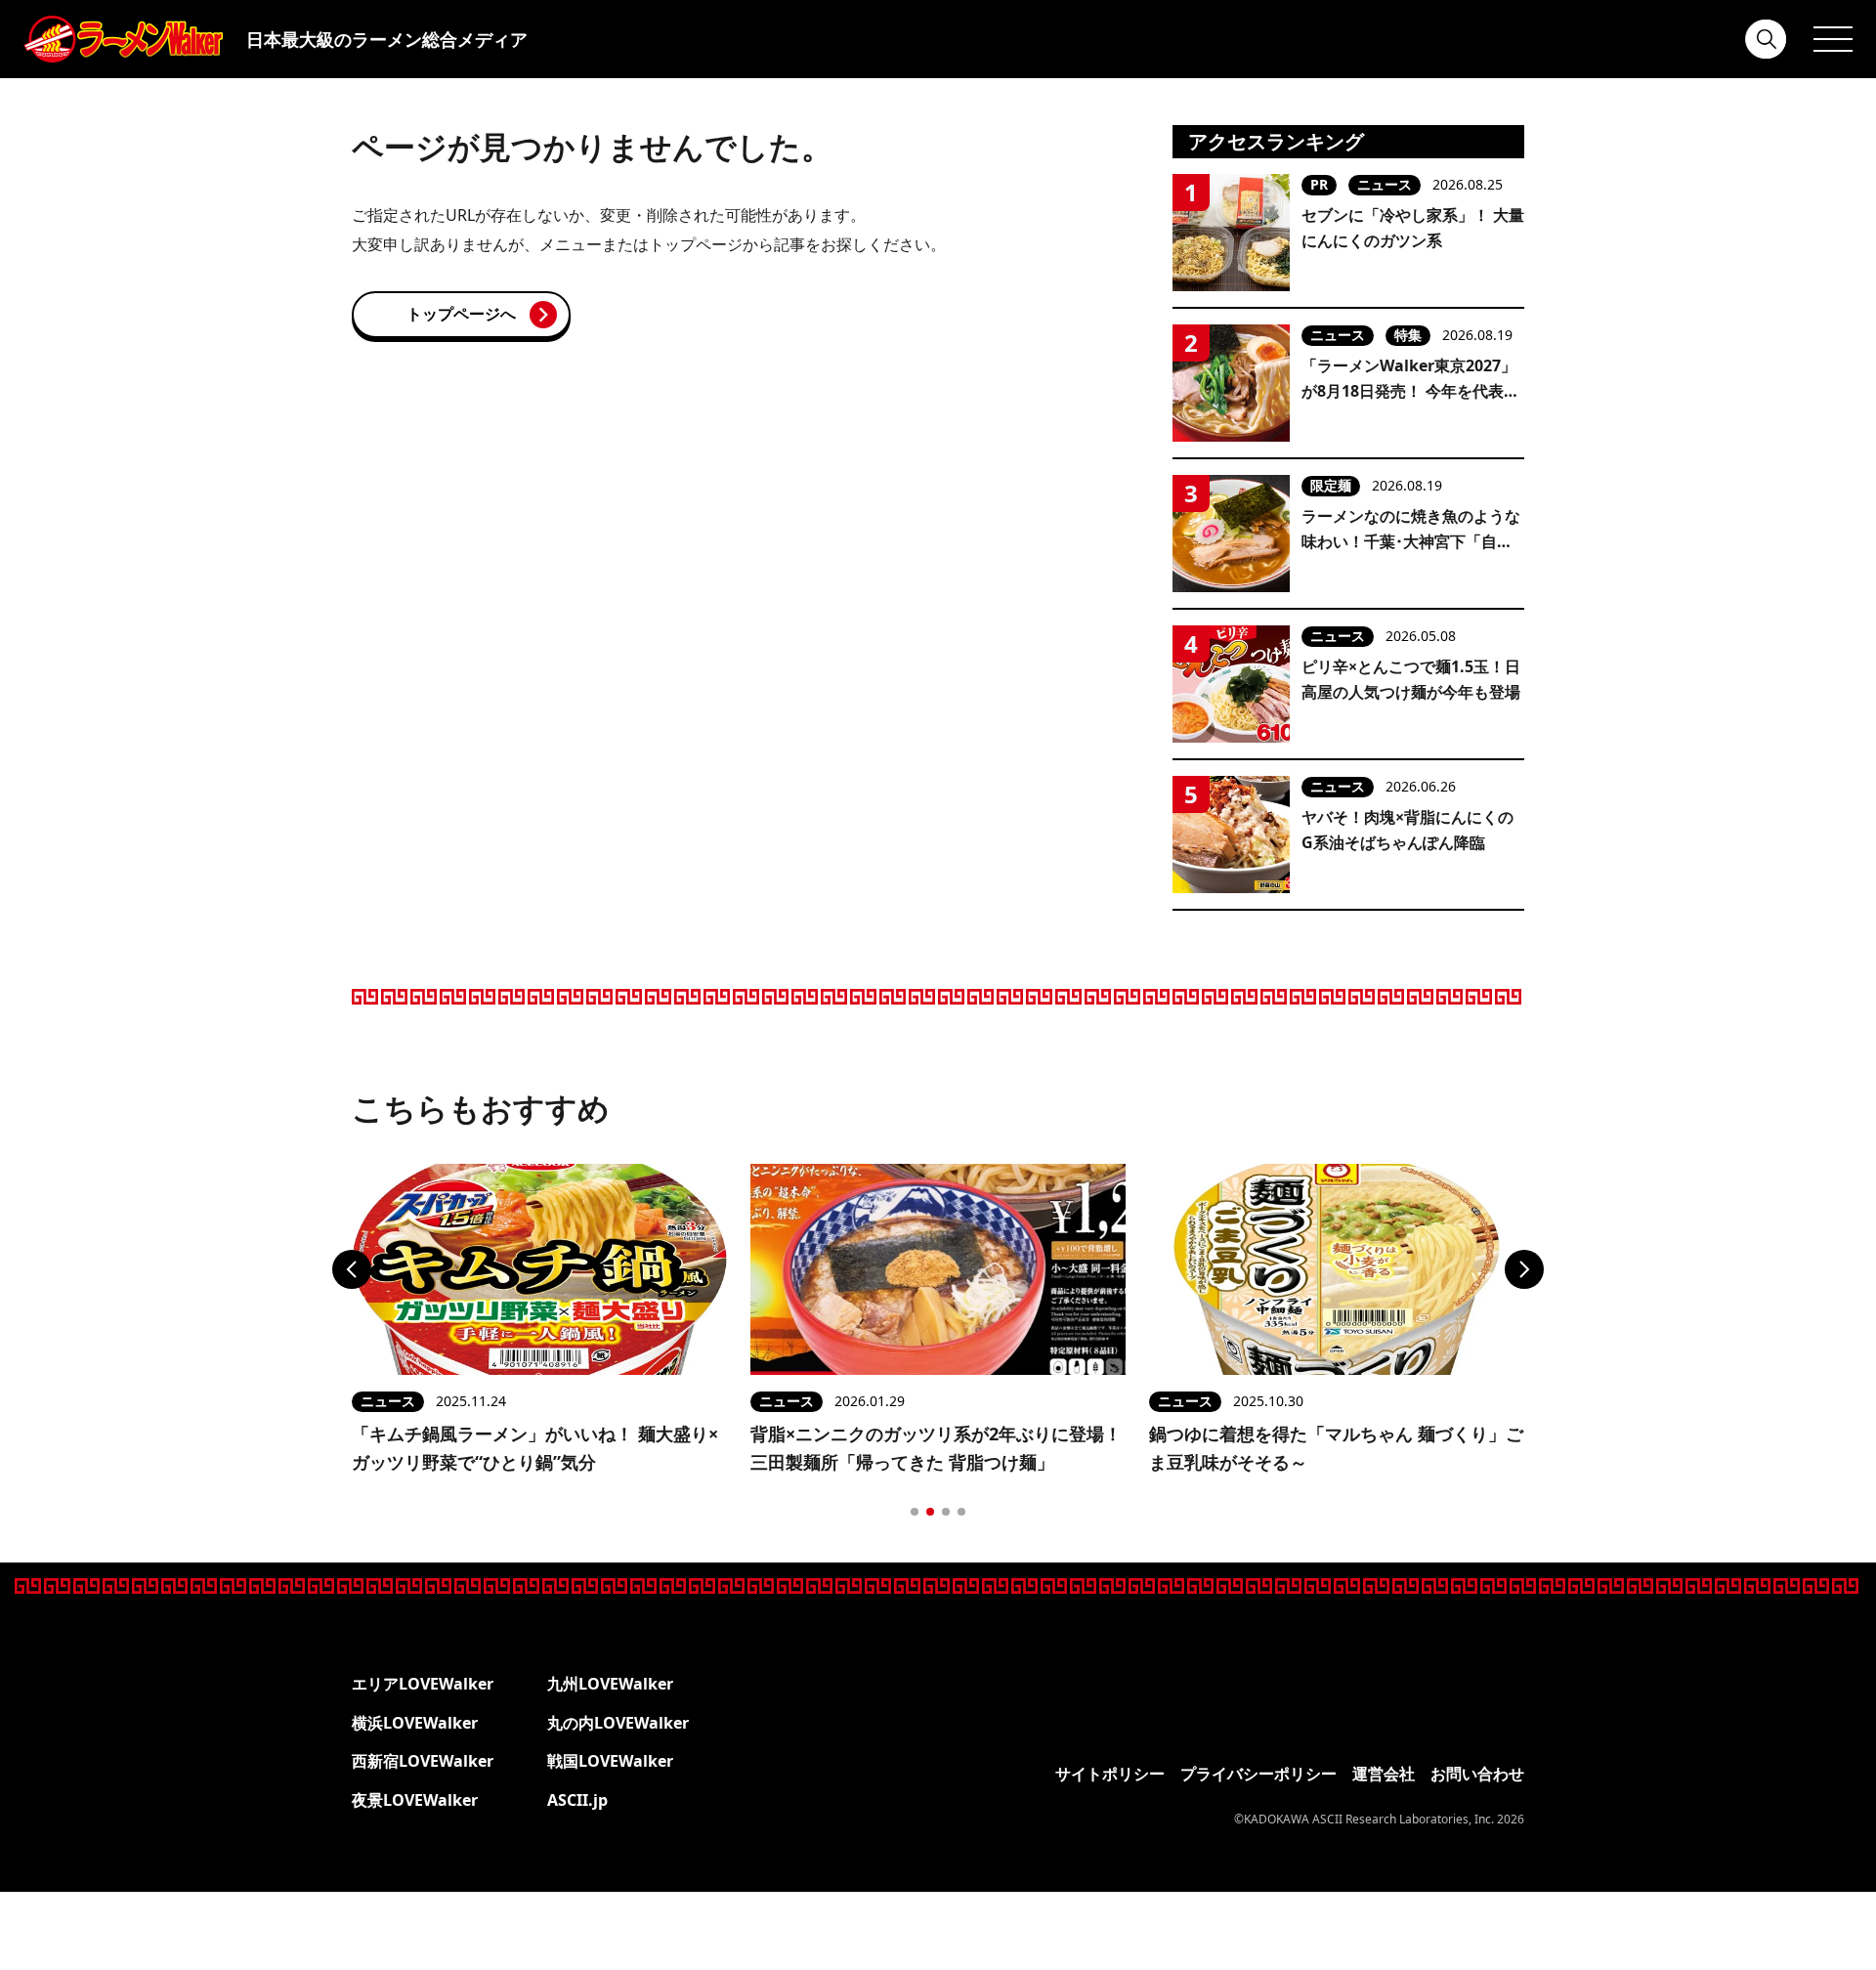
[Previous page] (352, 1269)
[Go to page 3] (946, 1512)
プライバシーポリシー (1258, 1774)
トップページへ (461, 314)
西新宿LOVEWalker (423, 1761)
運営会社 (1384, 1774)
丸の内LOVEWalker (618, 1723)
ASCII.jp (577, 1800)
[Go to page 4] (961, 1512)
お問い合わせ (1477, 1774)
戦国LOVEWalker (610, 1761)
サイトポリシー (1110, 1774)
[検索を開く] (1767, 39)
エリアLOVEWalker (423, 1684)
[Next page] (1524, 1269)
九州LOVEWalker (610, 1684)
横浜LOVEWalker (415, 1723)
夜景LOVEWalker (415, 1800)
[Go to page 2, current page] (930, 1512)
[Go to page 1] (915, 1512)
